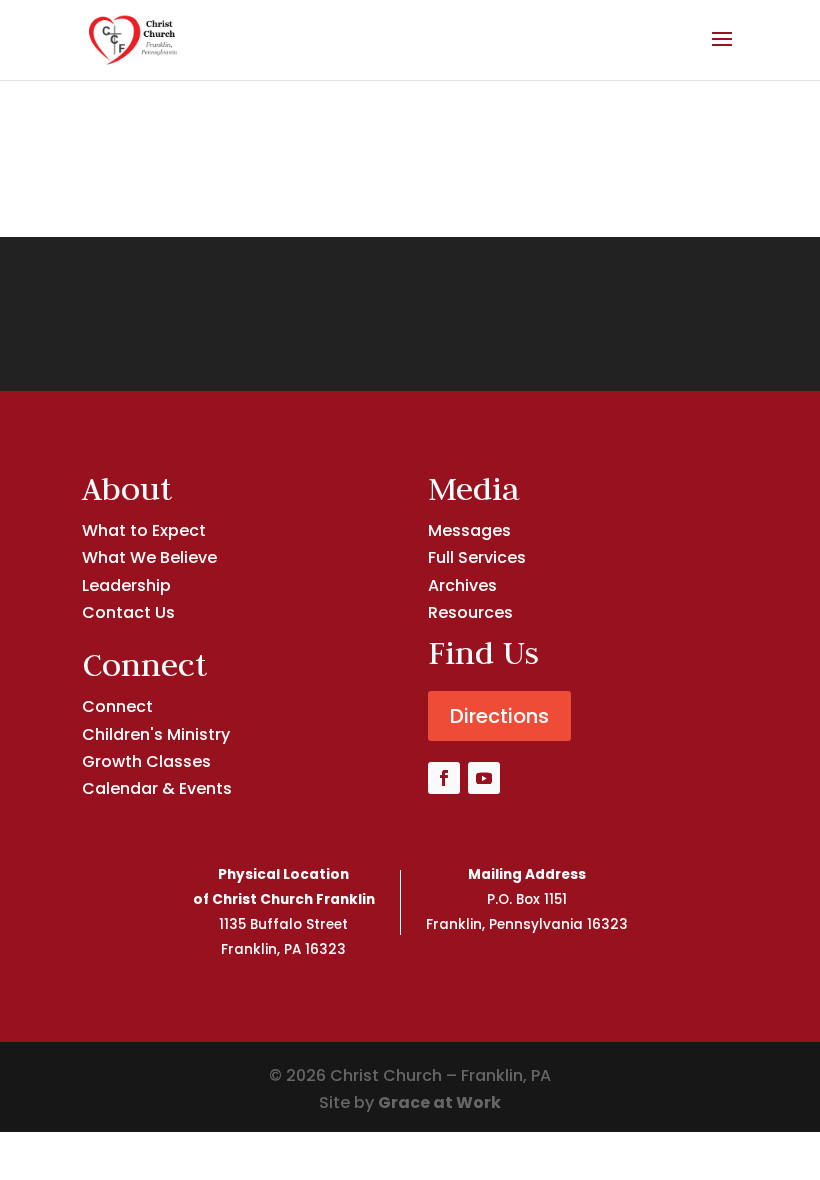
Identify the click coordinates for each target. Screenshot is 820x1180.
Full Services (477, 557)
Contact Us (128, 612)
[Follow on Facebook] (444, 778)
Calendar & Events (157, 788)
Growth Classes (146, 761)
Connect (117, 706)
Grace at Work (439, 1102)
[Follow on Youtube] (484, 778)
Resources (470, 612)
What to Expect (144, 530)
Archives (462, 585)
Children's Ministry (156, 734)
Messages (469, 530)
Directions (499, 716)
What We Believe (149, 557)
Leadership (126, 585)
